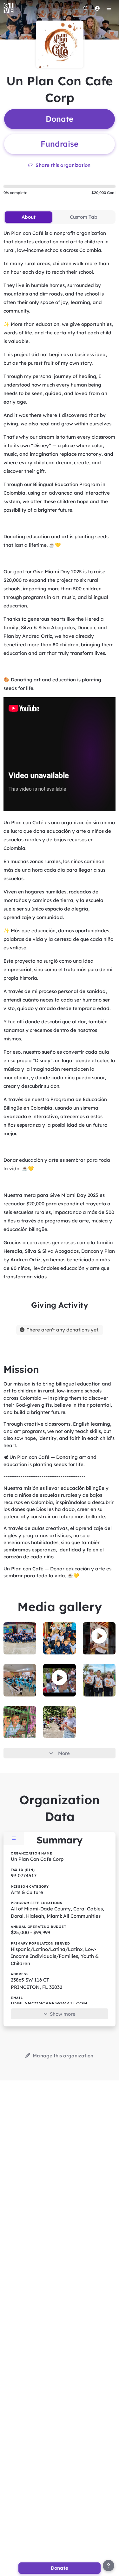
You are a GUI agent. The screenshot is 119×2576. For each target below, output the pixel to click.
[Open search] (86, 8)
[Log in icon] (97, 8)
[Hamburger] (109, 8)
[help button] (109, 2566)
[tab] (28, 217)
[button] (99, 1636)
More (64, 1753)
